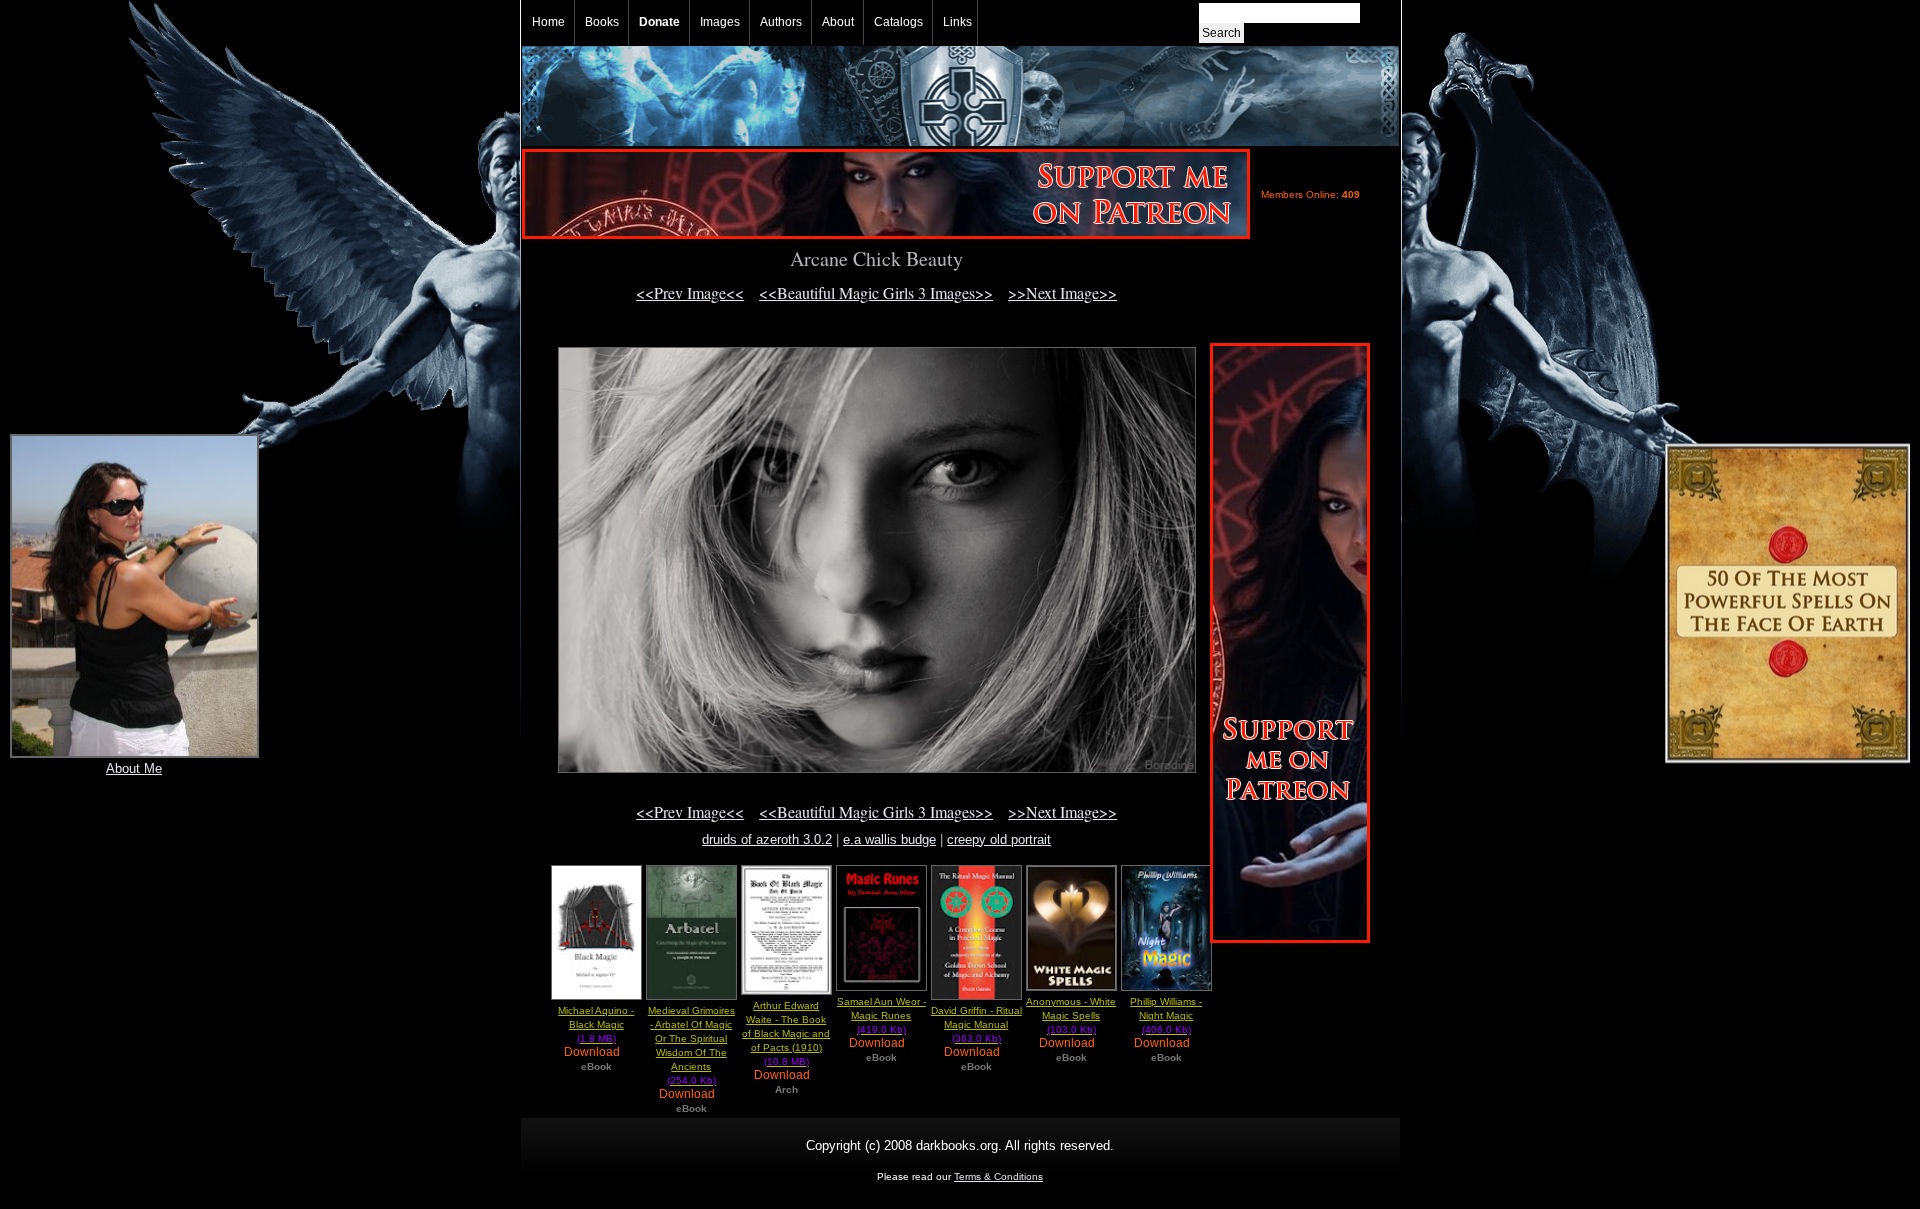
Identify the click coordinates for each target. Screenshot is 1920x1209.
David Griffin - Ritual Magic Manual (976, 1024)
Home (548, 22)
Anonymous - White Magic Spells (1071, 1015)
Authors (781, 22)
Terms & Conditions (998, 1176)
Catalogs (898, 22)
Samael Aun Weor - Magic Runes (881, 1015)
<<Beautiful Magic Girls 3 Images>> (876, 292)
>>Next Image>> (1062, 292)
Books (602, 22)
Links (957, 22)
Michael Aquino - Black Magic (596, 1024)
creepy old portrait (999, 839)
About (838, 22)
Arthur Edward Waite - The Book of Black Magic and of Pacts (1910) (786, 1033)
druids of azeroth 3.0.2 (767, 839)
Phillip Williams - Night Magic (1166, 1015)
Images (720, 22)
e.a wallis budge (889, 839)
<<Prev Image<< (690, 292)
